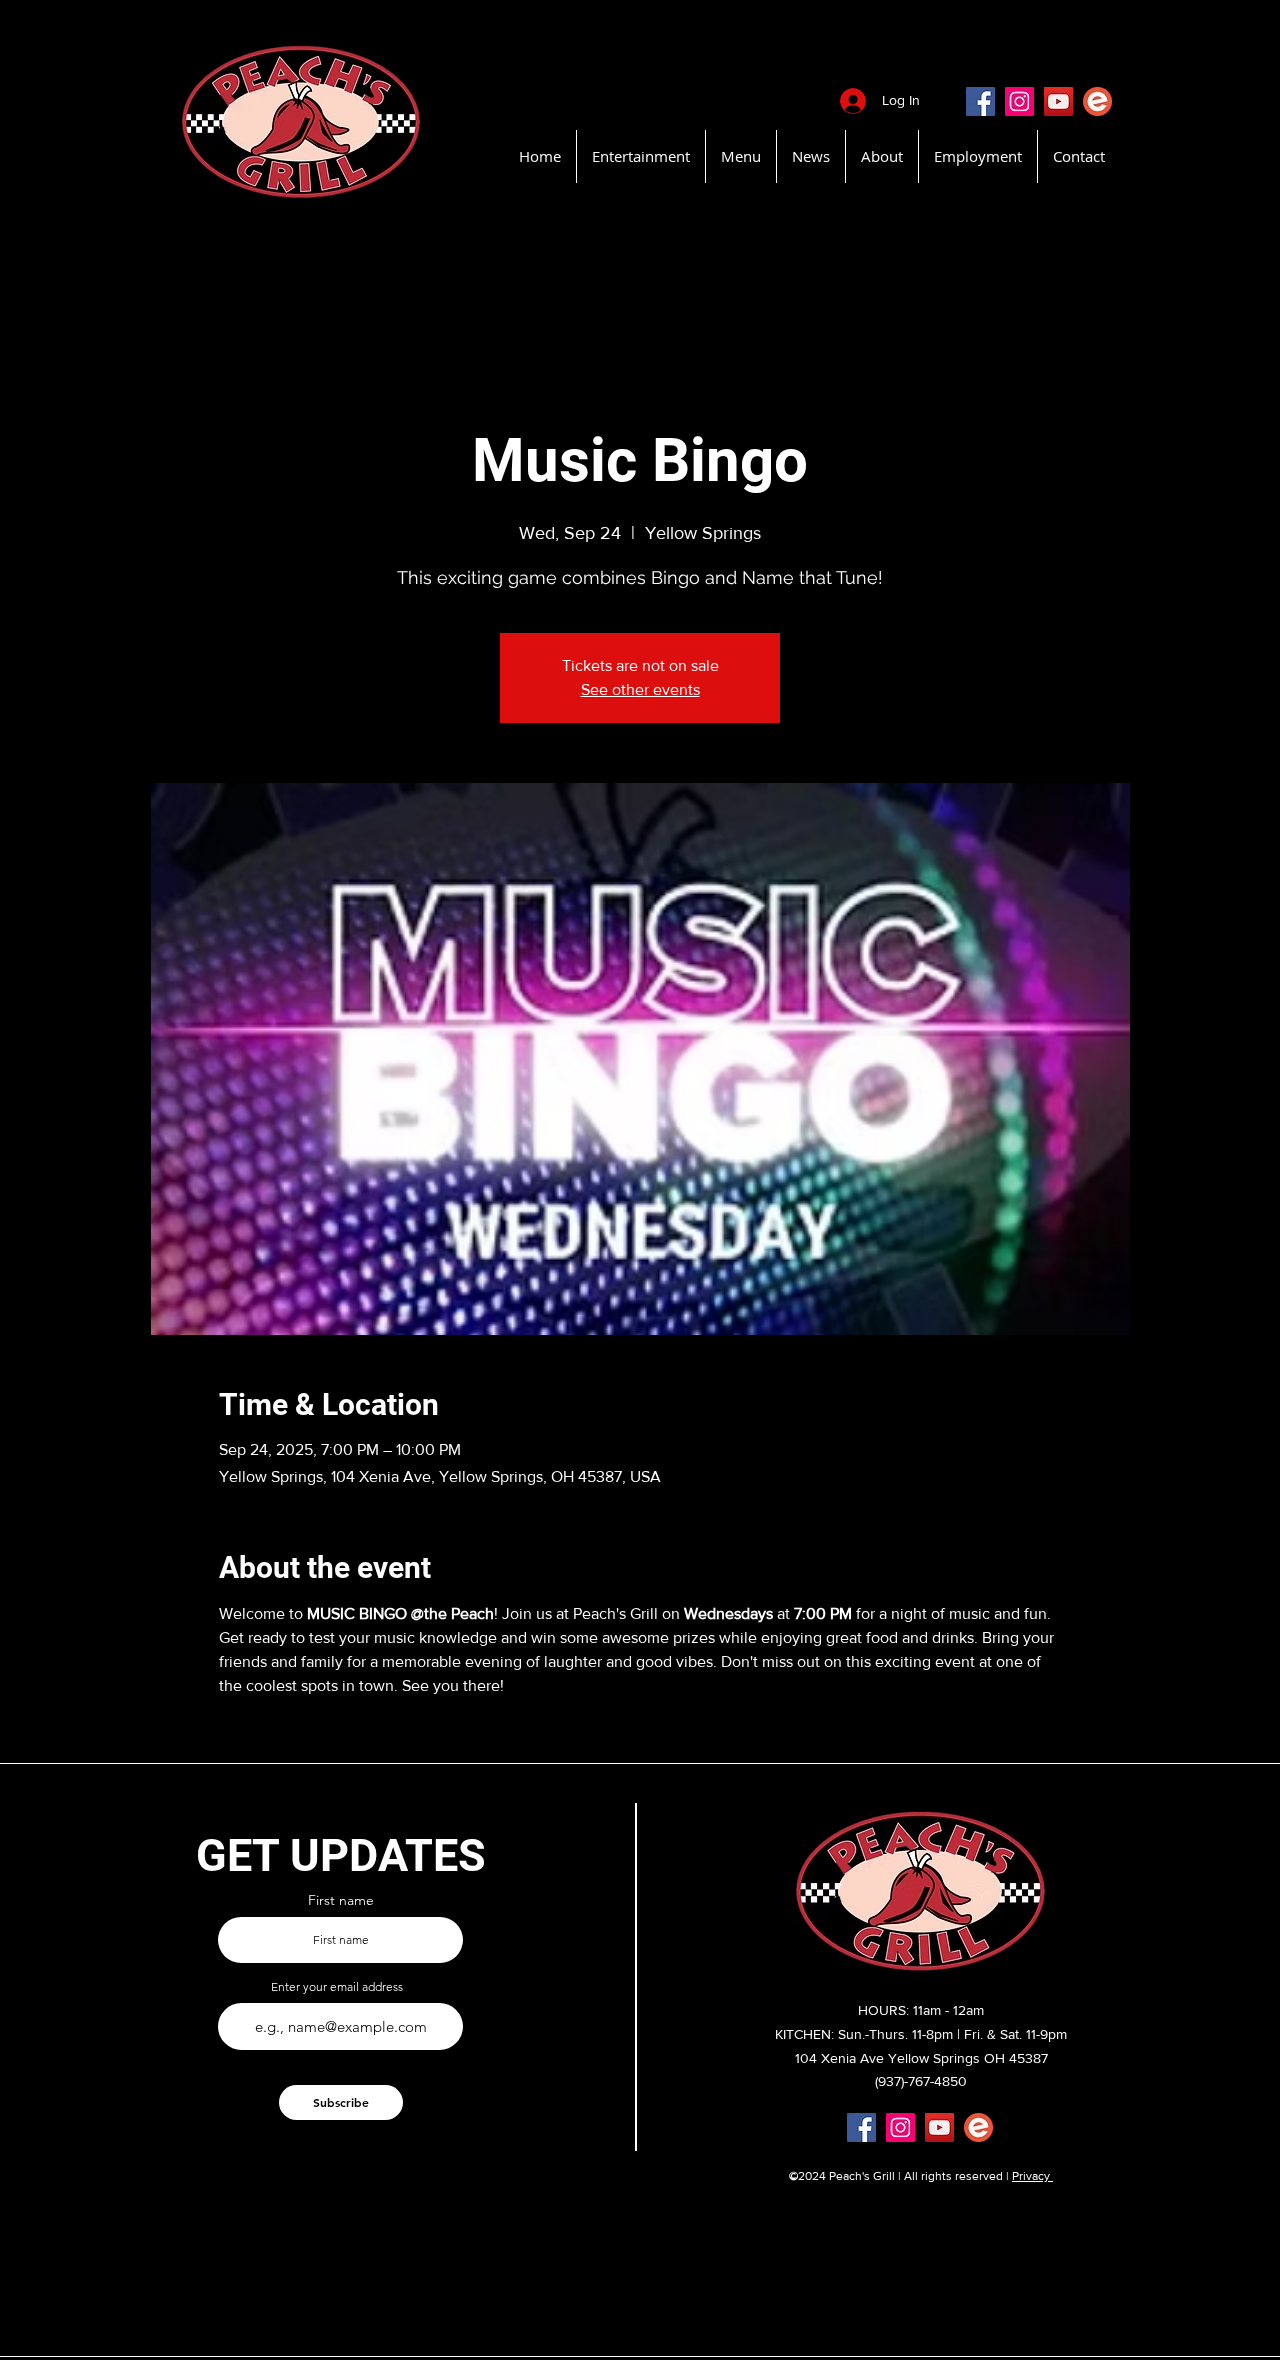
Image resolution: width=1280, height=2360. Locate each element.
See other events (640, 689)
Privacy (1032, 2176)
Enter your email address (337, 1987)
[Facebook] (980, 101)
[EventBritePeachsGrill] (1097, 101)
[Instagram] (1019, 101)
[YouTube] (1058, 101)
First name (341, 1900)
